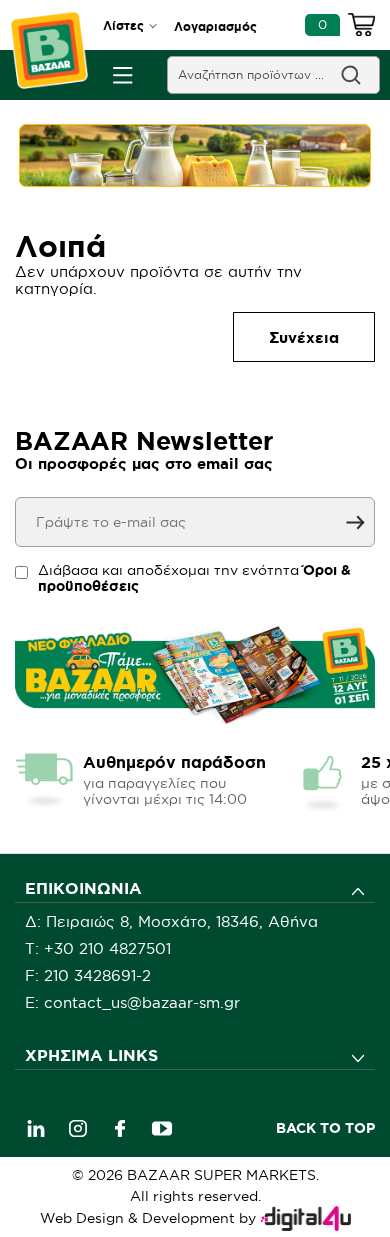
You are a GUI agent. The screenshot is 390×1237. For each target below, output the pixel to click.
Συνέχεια (304, 337)
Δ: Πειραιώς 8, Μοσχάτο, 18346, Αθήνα (171, 921)
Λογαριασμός (215, 26)
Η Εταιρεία (65, 1088)
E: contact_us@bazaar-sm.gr (132, 1002)
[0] (362, 28)
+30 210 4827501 (107, 948)
